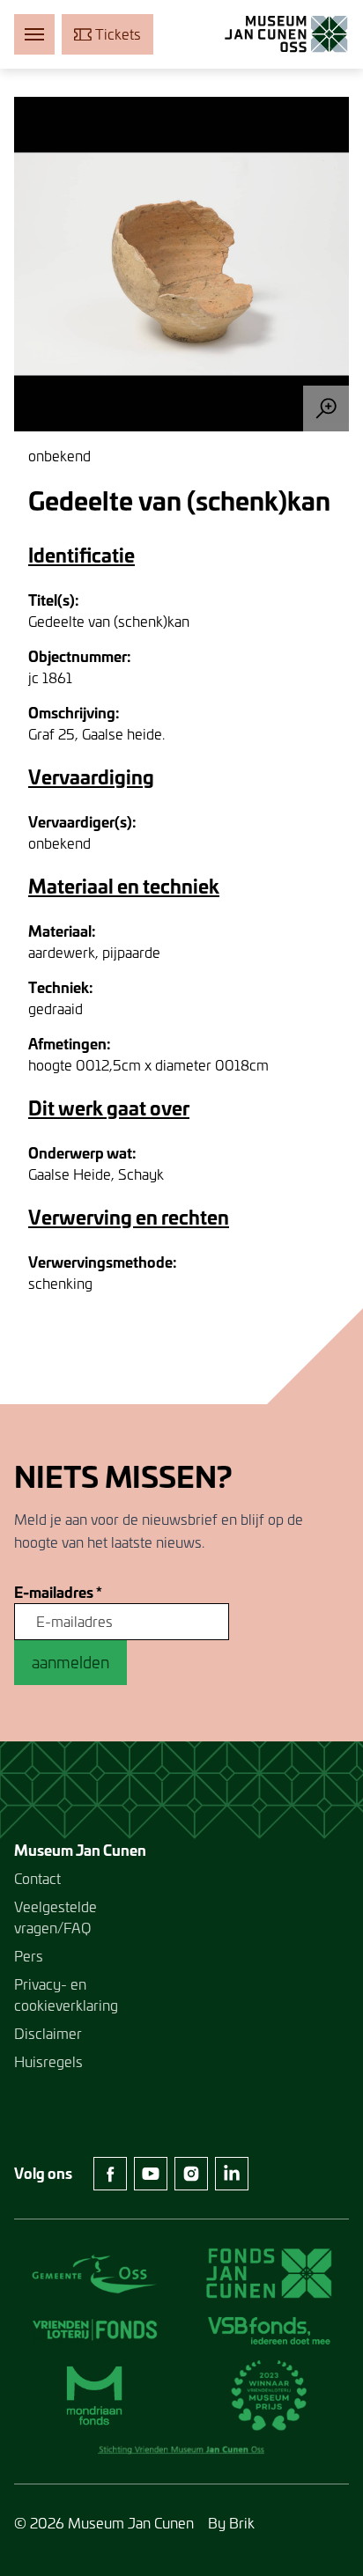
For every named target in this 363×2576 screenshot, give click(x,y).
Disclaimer (48, 2033)
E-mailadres (58, 1593)
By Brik (231, 2523)
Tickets (118, 34)
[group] (181, 264)
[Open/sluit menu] (34, 34)
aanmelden (70, 1662)
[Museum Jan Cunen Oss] (286, 34)
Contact (37, 1878)
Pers (29, 1956)
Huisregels (48, 2061)
